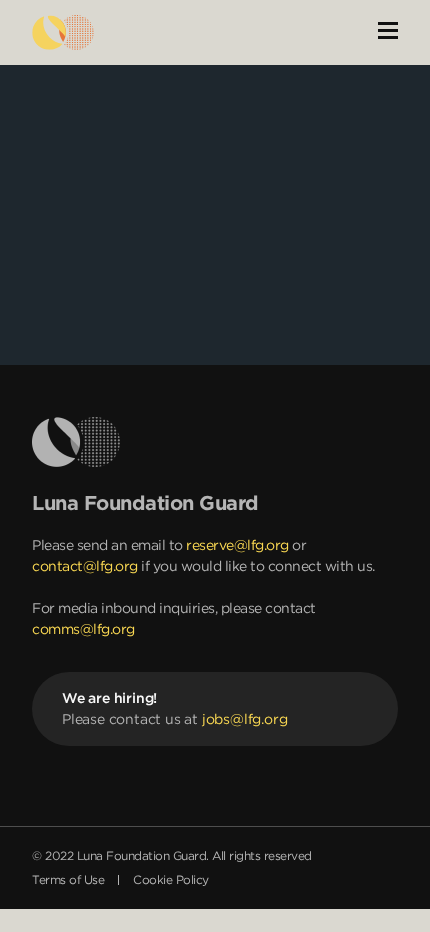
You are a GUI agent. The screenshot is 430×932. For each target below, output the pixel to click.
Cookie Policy (171, 879)
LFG (63, 32)
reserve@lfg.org (237, 545)
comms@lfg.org (83, 629)
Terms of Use (68, 879)
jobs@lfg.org (245, 719)
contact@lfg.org (85, 566)
